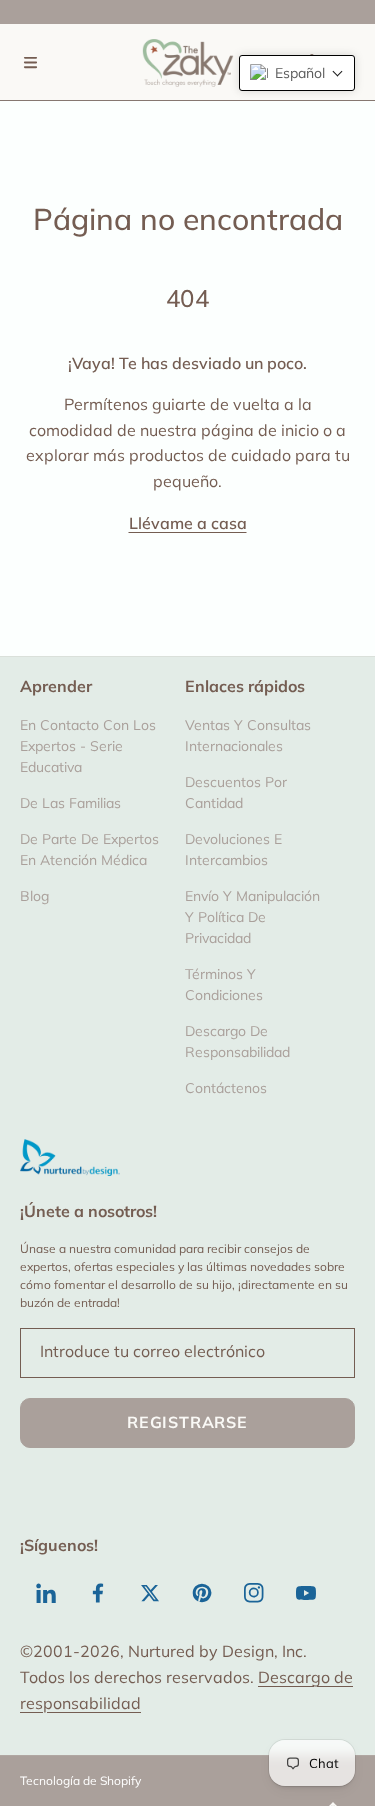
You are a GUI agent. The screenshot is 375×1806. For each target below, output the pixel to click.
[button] (30, 62)
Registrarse (187, 1422)
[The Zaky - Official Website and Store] (188, 62)
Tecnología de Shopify (80, 1780)
